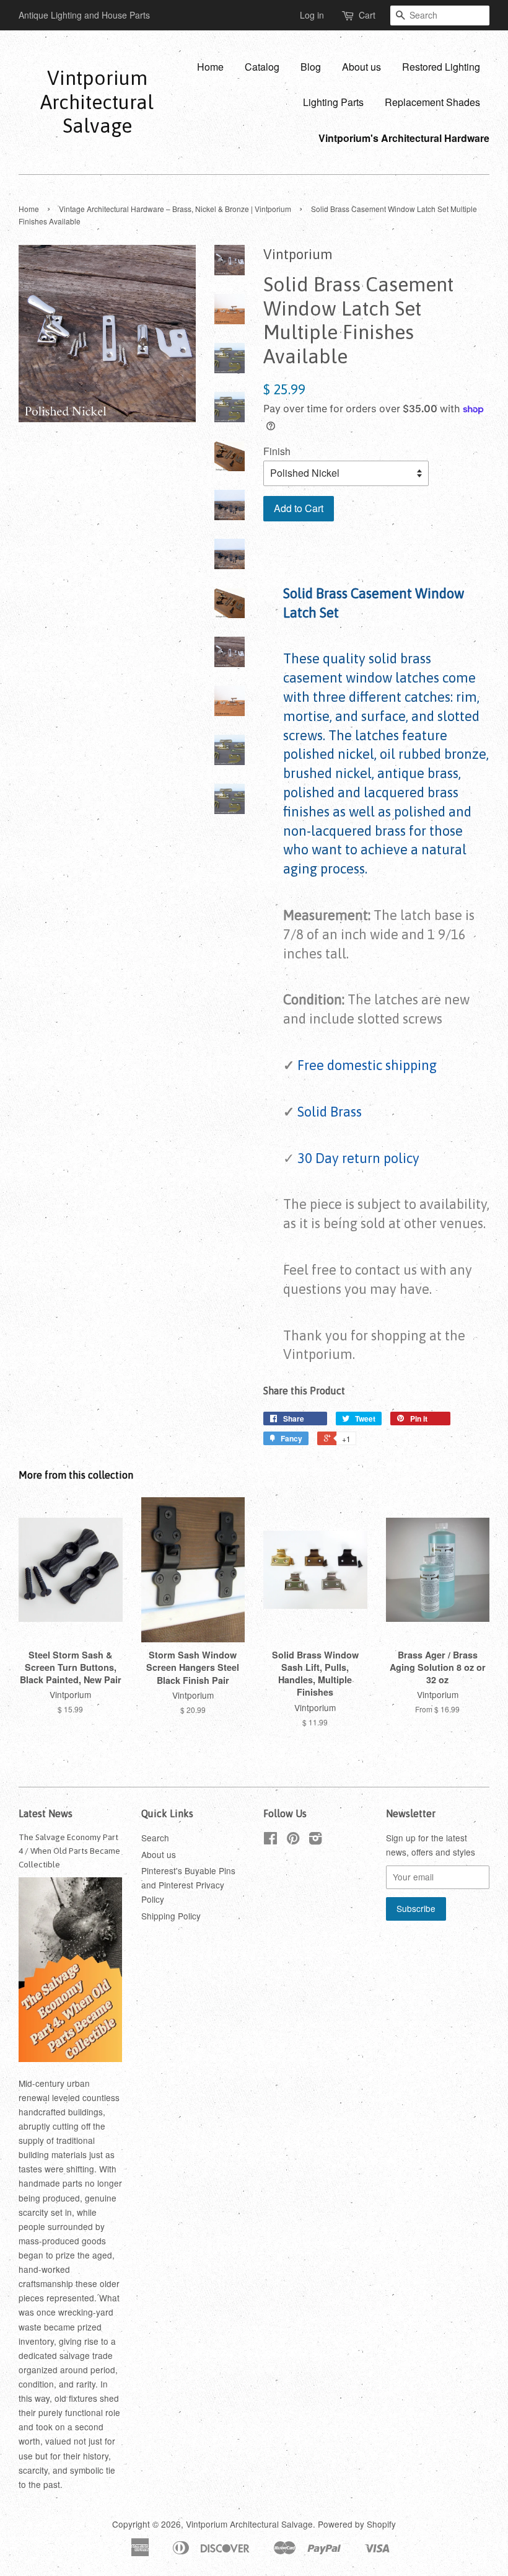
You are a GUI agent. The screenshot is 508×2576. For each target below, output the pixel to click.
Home (210, 67)
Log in (312, 15)
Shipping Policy (171, 1916)
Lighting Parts (333, 102)
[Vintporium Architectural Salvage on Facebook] (270, 1840)
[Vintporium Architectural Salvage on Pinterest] (293, 1840)
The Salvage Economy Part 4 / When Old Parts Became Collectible (69, 1851)
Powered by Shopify (357, 2524)
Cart (367, 15)
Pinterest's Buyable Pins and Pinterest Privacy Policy (188, 1885)
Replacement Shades (432, 102)
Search (155, 1838)
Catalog (262, 67)
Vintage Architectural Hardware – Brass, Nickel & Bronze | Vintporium (175, 209)
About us (361, 67)
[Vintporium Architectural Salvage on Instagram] (315, 1840)
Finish (277, 451)
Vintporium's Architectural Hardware (404, 138)
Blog (311, 67)
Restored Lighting (441, 67)
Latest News (46, 1813)
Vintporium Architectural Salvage (97, 102)
